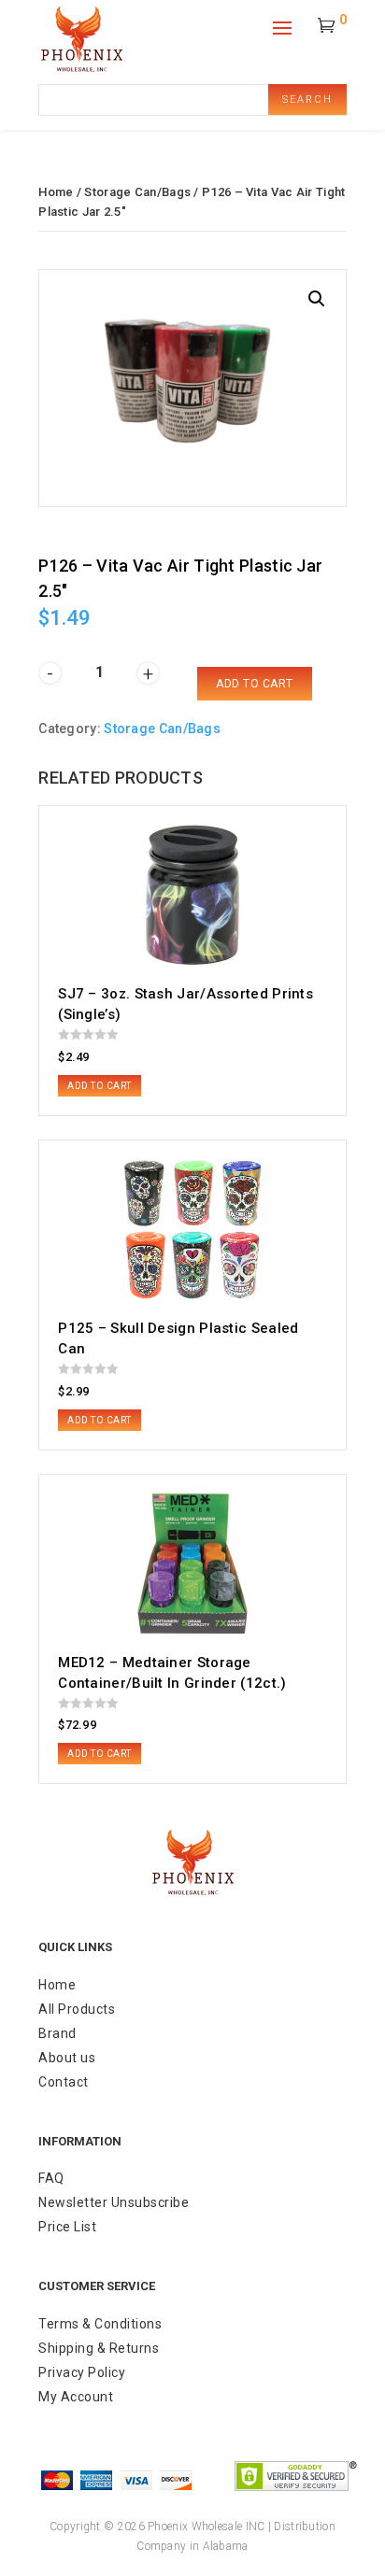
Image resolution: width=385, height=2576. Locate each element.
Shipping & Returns (99, 2348)
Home (56, 192)
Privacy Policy (82, 2372)
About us (67, 2058)
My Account (76, 2397)
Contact (64, 2082)
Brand (57, 2033)
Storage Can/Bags (137, 192)
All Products (77, 2009)
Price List (67, 2227)
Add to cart (255, 684)
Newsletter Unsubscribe (114, 2202)
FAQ (51, 2178)
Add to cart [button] (100, 1086)
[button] (317, 299)
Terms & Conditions (100, 2324)
